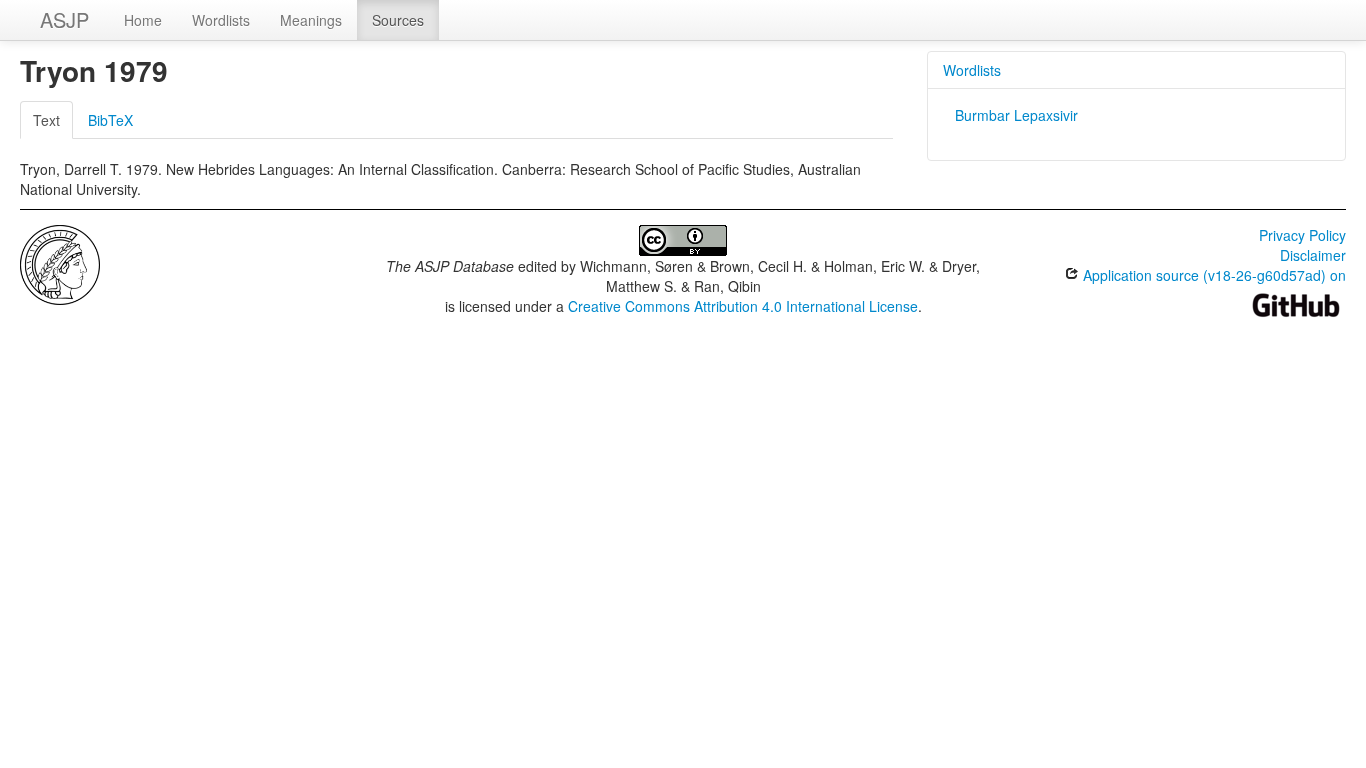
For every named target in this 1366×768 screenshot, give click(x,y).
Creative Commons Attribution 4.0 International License (743, 306)
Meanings (311, 20)
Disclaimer (1313, 255)
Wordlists (221, 20)
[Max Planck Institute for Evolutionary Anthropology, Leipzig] (60, 263)
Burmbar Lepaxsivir (1016, 115)
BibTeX (110, 120)
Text (46, 120)
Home (143, 20)
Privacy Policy (1302, 235)
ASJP (64, 19)
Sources (398, 20)
